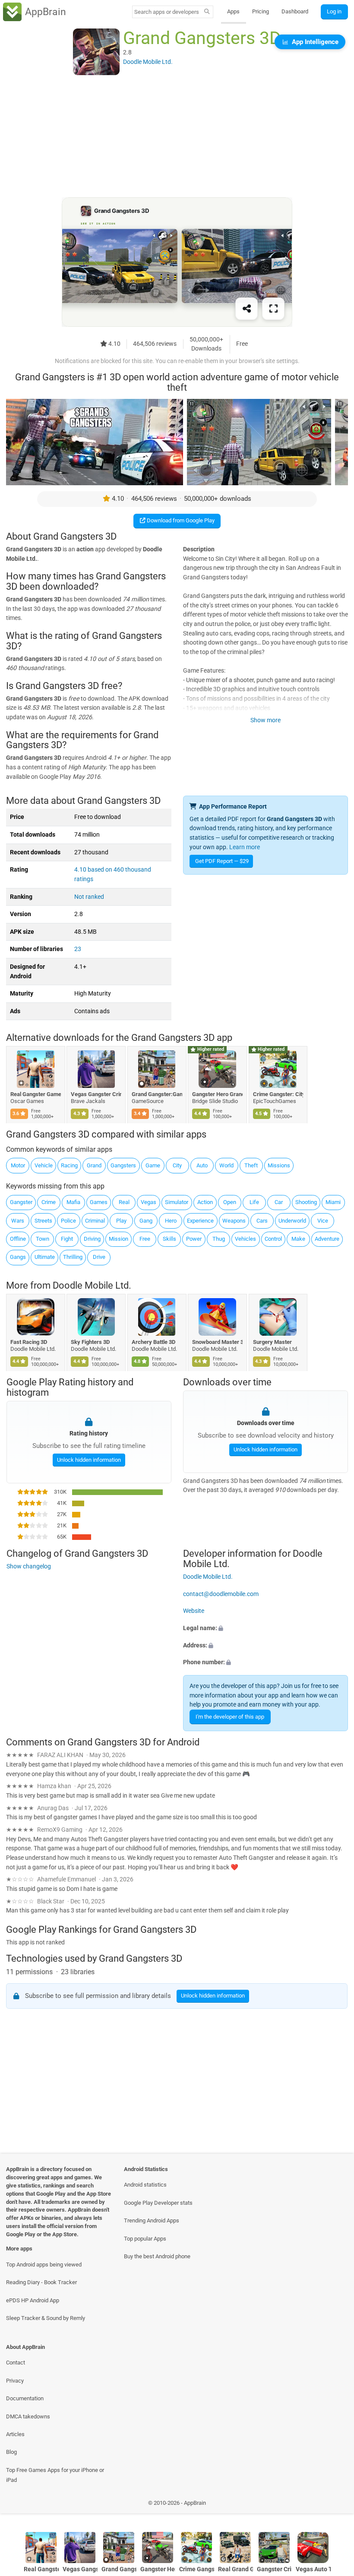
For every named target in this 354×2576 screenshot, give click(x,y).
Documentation (25, 2398)
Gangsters (123, 1165)
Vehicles (245, 1239)
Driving (92, 1239)
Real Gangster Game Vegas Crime (36, 1094)
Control (273, 1239)
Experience (200, 1221)
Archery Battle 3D (153, 1342)
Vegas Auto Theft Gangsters (313, 2569)
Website (194, 1611)
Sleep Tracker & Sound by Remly (46, 2318)
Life (254, 1202)
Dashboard (295, 11)
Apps (233, 11)
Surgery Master (272, 1342)
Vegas (149, 1202)
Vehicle (44, 1165)
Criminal (95, 1221)
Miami (333, 1202)
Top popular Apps (145, 2239)
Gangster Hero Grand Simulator (218, 1094)
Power (194, 1239)
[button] (265, 1628)
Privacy (15, 2381)
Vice (323, 1221)
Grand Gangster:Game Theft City (157, 1094)
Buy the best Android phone (157, 2256)
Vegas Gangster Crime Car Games (96, 1094)
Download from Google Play (180, 520)
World (226, 1165)
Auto (202, 1165)
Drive (99, 1257)
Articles (15, 2434)
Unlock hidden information (88, 1459)
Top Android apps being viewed (44, 2265)
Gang (146, 1221)
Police (68, 1221)
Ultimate (45, 1257)
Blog (11, 2452)
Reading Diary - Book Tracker (41, 2282)
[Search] (207, 12)
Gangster (21, 1202)
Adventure (327, 1239)
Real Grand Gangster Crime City (235, 2569)
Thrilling (73, 1257)
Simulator (177, 1202)
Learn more (245, 847)
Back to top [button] (335, 2505)
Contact (16, 2363)
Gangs (18, 1257)
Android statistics (145, 2185)
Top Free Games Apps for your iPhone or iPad (55, 2475)
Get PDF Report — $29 (222, 861)
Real (124, 1202)
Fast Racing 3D (29, 1342)
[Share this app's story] (247, 309)
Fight (67, 1239)
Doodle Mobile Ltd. (92, 1286)
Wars (18, 1221)
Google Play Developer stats (158, 2203)
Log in (334, 11)
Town (43, 1239)
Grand (94, 1165)
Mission (119, 1239)
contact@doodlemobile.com (221, 1594)
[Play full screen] (273, 309)
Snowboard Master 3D (218, 1342)
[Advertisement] (177, 137)
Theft (251, 1165)
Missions (279, 1165)
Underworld (292, 1221)
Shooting (306, 1202)
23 (78, 949)
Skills (169, 1239)
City (177, 1165)
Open (230, 1202)
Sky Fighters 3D (91, 1342)
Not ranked (89, 897)
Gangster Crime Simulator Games (274, 2569)
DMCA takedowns (28, 2416)
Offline (18, 1239)
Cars (262, 1221)
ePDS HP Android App (33, 2300)
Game (153, 1165)
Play (121, 1221)
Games (99, 1202)
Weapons (234, 1221)
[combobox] (167, 12)
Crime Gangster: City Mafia (278, 1094)
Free (145, 1239)
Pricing (261, 11)
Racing (69, 1165)
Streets (43, 1221)
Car (279, 1202)
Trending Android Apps (152, 2220)
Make (298, 1239)
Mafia (73, 1202)
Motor (18, 1165)
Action (205, 1202)
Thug (219, 1239)
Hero (171, 1221)
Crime (49, 1202)
